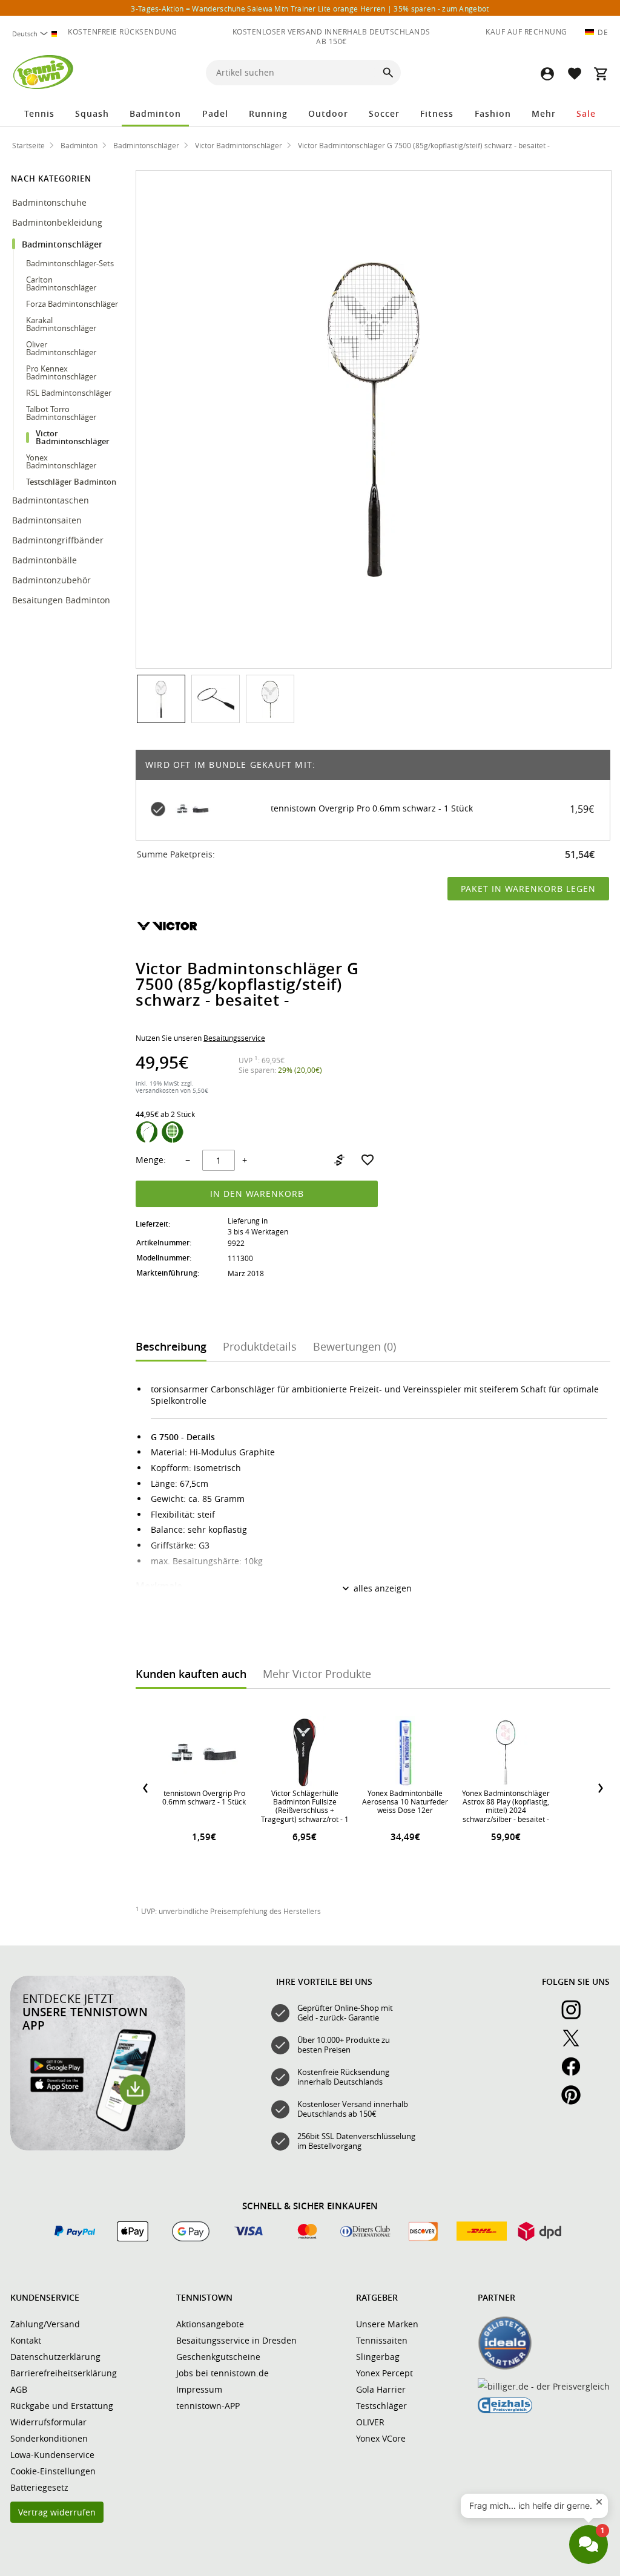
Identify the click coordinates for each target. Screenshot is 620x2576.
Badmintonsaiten (47, 520)
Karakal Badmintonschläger (61, 324)
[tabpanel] (373, 1531)
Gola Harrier (381, 2389)
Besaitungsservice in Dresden (236, 2340)
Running (268, 113)
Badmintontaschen (51, 500)
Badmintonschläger (63, 244)
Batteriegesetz (39, 2487)
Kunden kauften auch (191, 1674)
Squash (92, 113)
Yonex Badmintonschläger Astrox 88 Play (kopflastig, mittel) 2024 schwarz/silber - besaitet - (506, 1806)
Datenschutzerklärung (55, 2357)
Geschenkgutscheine (218, 2357)
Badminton (155, 113)
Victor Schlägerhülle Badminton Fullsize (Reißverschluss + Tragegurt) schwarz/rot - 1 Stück (305, 1811)
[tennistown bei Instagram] (576, 2016)
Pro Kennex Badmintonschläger (61, 372)
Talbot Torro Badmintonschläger (61, 413)
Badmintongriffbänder (58, 540)
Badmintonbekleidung (58, 222)
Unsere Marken (387, 2324)
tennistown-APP (208, 2406)
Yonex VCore (381, 2438)
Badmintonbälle (45, 560)
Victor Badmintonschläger (73, 437)
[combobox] (36, 34)
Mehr (544, 113)
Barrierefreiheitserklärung (64, 2373)
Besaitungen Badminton (62, 600)
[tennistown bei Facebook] (576, 2073)
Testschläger (381, 2406)
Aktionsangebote (210, 2324)
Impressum (199, 2389)
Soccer (384, 113)
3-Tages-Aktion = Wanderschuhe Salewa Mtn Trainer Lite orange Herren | (310, 8)
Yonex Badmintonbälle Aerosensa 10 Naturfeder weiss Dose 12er (405, 1802)
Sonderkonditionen (49, 2438)
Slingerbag (378, 2357)
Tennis (39, 113)
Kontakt (26, 2340)
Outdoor (328, 113)
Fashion (493, 113)
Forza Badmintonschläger (72, 304)
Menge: (151, 1160)
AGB (19, 2389)
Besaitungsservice (234, 1038)
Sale (586, 113)
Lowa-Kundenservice (52, 2455)
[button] (547, 74)
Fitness (437, 113)
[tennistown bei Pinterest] (576, 2102)
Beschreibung (171, 1346)
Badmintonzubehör (53, 580)
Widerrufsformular (48, 2422)
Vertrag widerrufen (57, 2512)
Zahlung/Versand (45, 2324)
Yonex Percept (384, 2373)
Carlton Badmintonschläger (61, 283)
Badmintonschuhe (51, 202)
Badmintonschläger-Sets (70, 263)
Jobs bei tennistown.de (223, 2373)
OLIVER (370, 2422)
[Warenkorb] (601, 74)
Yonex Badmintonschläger (61, 461)
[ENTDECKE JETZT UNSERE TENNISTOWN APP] (98, 2148)
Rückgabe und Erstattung (62, 2406)
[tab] (171, 1345)
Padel (215, 113)
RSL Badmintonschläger (69, 393)
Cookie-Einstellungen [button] (53, 2471)
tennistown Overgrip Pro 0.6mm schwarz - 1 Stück (372, 809)
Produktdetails (260, 1346)
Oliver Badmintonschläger (61, 348)
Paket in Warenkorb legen (528, 889)
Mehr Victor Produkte (317, 1674)
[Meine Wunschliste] (574, 74)
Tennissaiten (382, 2340)
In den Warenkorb (257, 1194)
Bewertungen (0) (355, 1346)
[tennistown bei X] (576, 2045)
